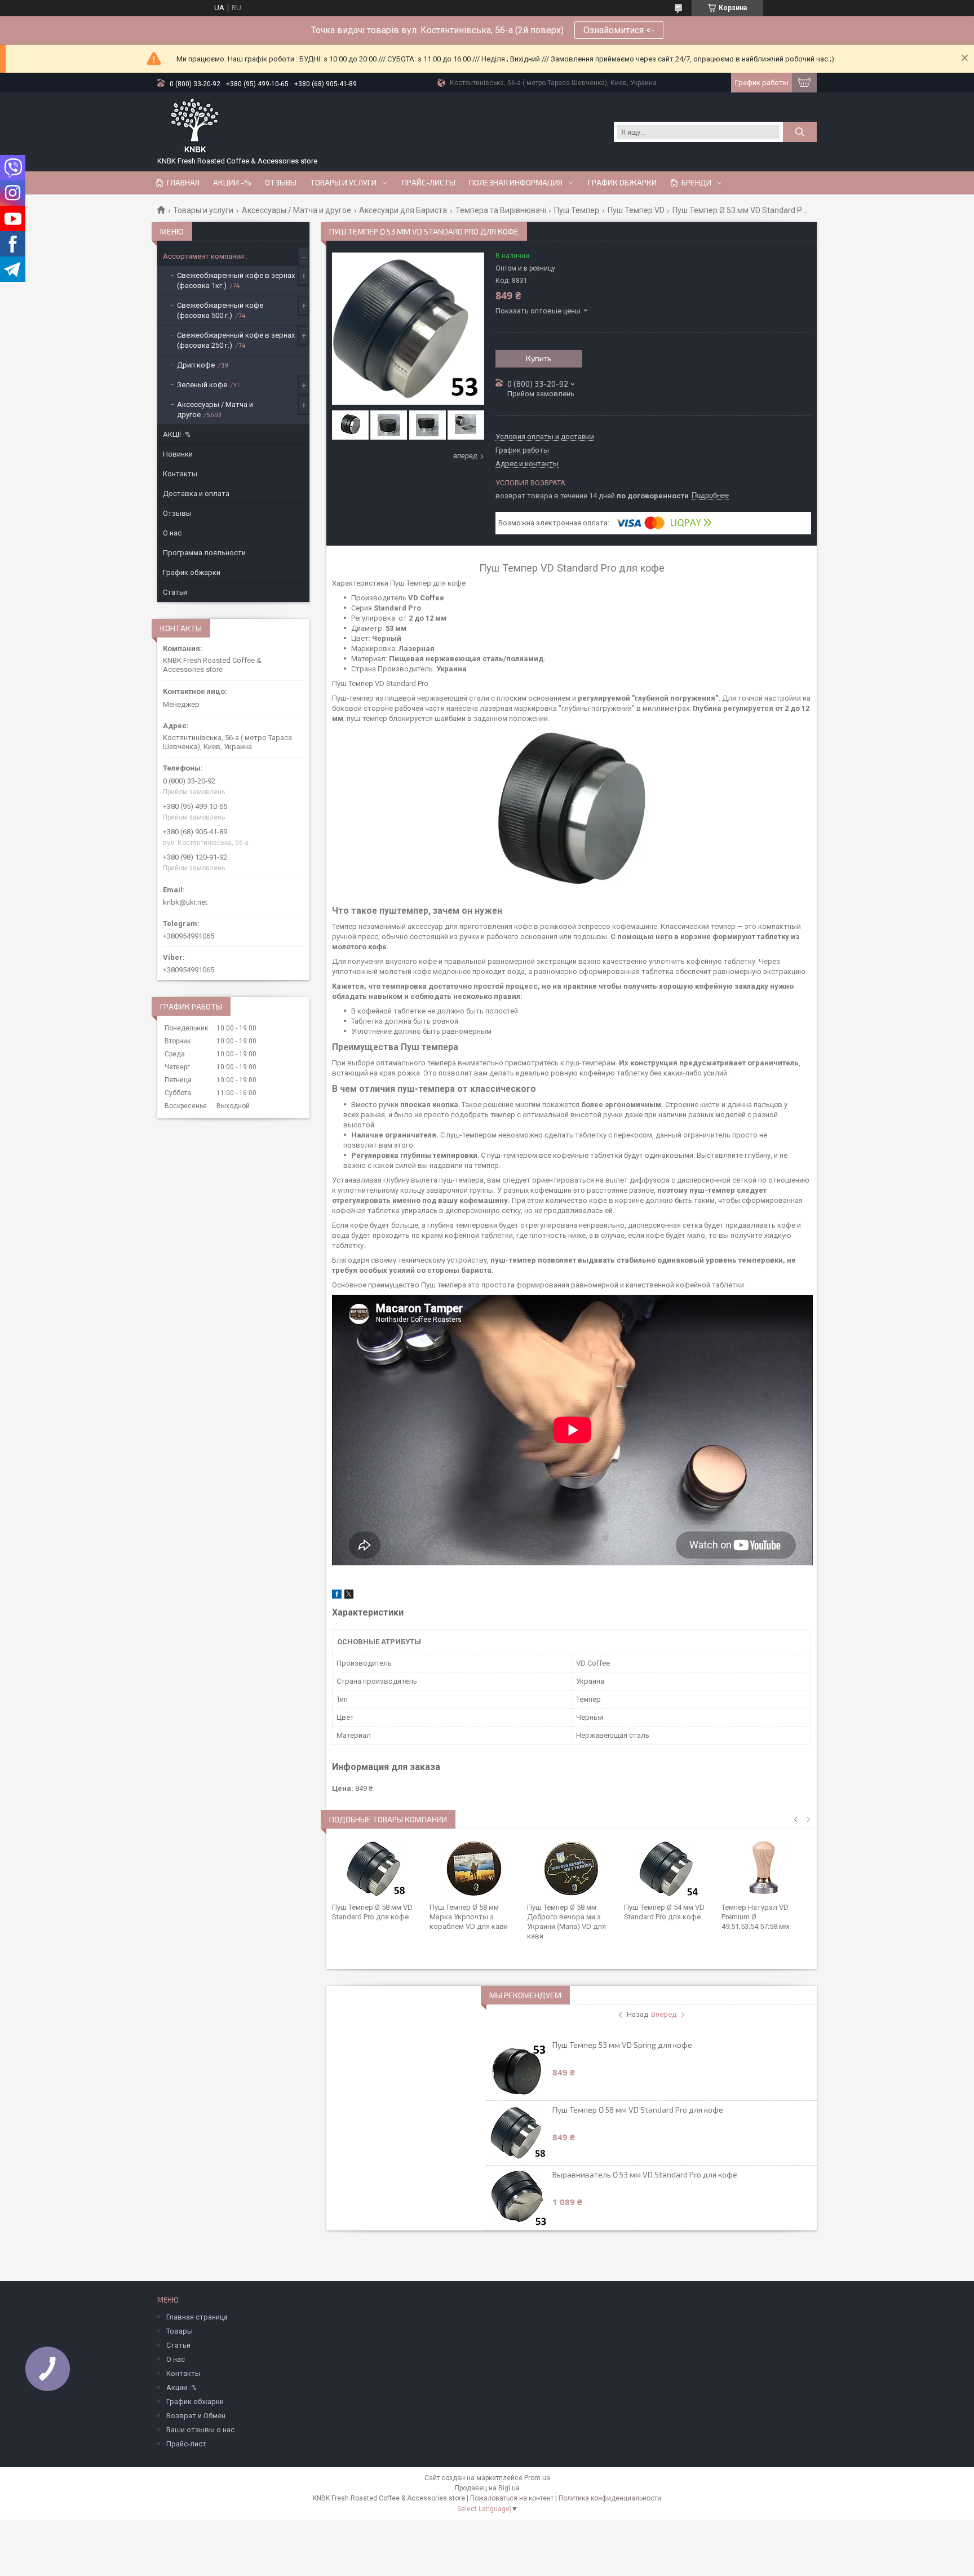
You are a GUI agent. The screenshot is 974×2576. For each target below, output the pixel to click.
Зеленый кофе (202, 385)
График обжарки (622, 183)
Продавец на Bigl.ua (487, 2488)
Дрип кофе (196, 365)
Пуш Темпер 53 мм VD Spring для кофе (622, 2045)
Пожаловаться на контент (512, 2498)
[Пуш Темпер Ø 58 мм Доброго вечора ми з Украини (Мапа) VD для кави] (572, 1869)
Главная (183, 183)
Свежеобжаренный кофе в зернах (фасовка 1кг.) (236, 280)
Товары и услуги (343, 183)
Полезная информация (516, 183)
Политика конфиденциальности (610, 2498)
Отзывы (281, 183)
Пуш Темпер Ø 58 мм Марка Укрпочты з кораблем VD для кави (469, 1917)
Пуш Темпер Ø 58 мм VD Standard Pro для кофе (638, 2110)
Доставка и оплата (196, 493)
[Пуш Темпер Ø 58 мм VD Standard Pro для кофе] (377, 1869)
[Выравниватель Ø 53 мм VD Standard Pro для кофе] (519, 2198)
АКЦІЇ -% (177, 434)
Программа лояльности (204, 553)
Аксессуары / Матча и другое (296, 210)
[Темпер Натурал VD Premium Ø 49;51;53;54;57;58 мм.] (766, 1869)
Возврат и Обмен (196, 2416)
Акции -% (181, 2387)
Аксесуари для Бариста (403, 210)
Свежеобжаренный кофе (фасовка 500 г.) (220, 310)
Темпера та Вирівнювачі (501, 210)
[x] (349, 1596)
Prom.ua (537, 2478)
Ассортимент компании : (205, 256)
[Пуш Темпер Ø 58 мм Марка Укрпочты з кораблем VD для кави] (474, 1869)
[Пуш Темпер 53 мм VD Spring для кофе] (519, 2068)
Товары (180, 2331)
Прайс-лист (186, 2444)
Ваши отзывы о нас (200, 2430)
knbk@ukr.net (185, 902)
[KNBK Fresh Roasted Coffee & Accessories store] (195, 126)
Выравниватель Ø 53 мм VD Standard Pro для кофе (645, 2174)
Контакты (180, 474)
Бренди (696, 183)
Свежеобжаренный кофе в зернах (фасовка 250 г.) (236, 340)
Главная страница (197, 2317)
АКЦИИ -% (232, 183)
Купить (539, 358)
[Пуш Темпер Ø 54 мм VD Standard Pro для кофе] (669, 1869)
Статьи (175, 592)
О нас (172, 533)
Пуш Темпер (577, 210)
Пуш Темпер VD (636, 210)
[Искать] (800, 132)
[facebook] (337, 1596)
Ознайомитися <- (619, 30)
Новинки (178, 454)
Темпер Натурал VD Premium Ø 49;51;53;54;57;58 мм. (756, 1917)
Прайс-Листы (429, 183)
